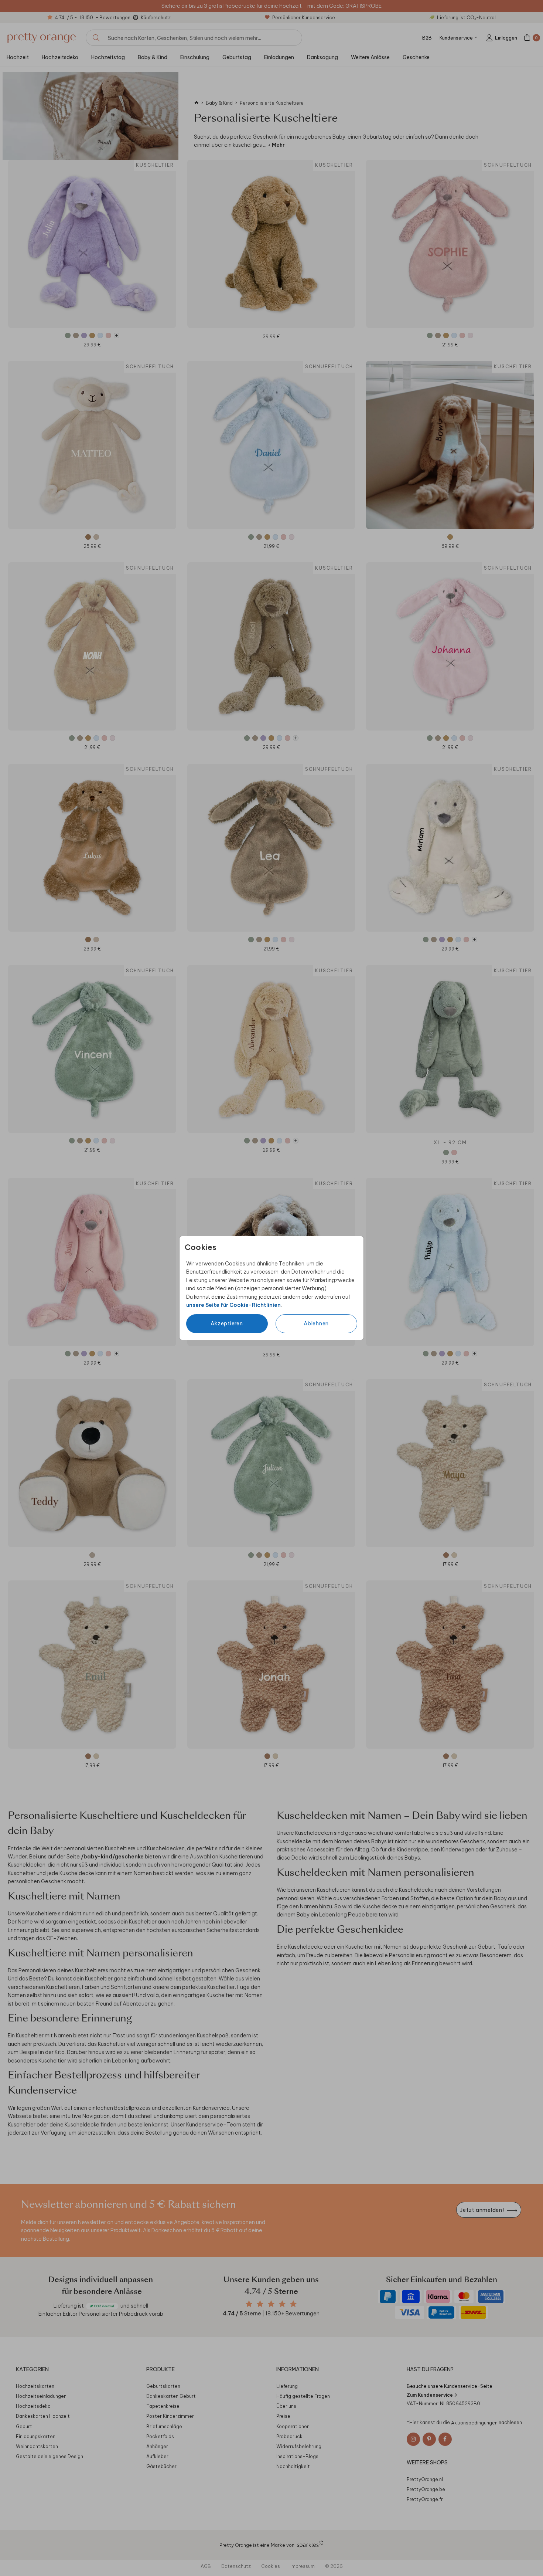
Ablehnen (316, 1323)
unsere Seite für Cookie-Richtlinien (233, 1305)
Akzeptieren (227, 1323)
